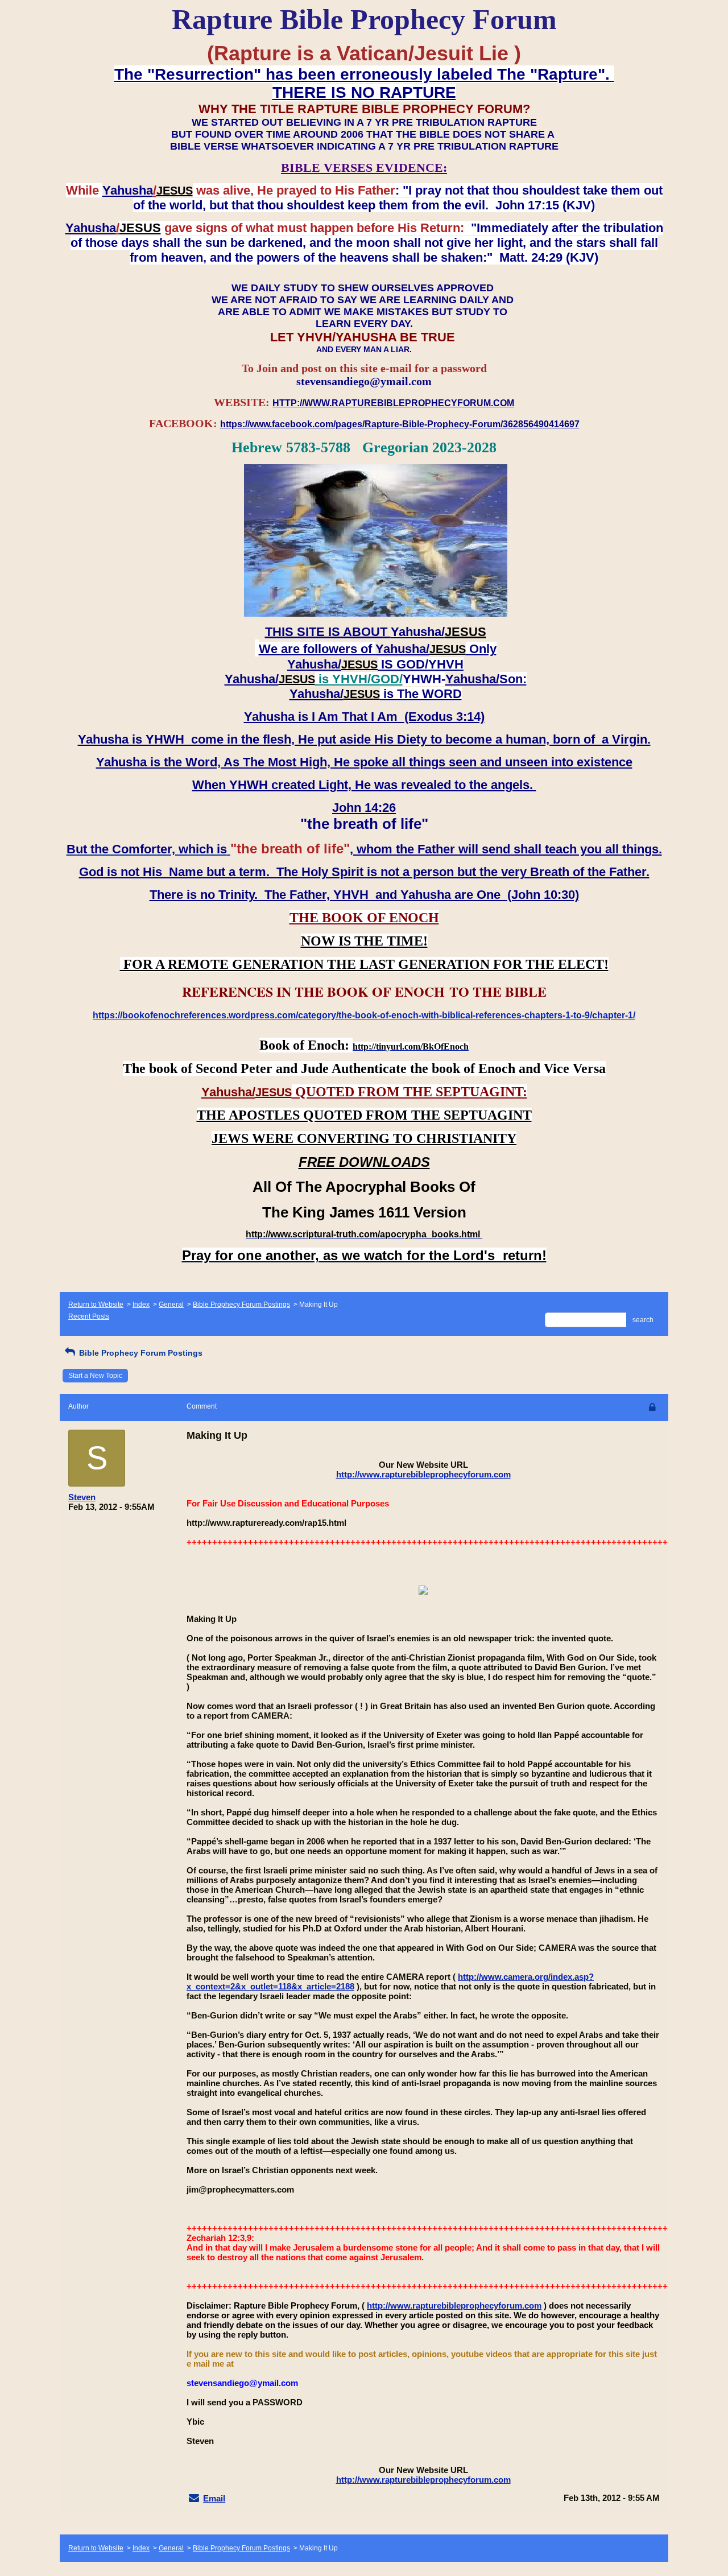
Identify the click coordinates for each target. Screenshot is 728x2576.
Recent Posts (89, 1316)
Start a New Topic (95, 1376)
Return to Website (96, 1304)
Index (141, 1304)
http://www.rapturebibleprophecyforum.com (423, 1474)
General (171, 1304)
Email (214, 2498)
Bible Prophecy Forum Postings (241, 1304)
